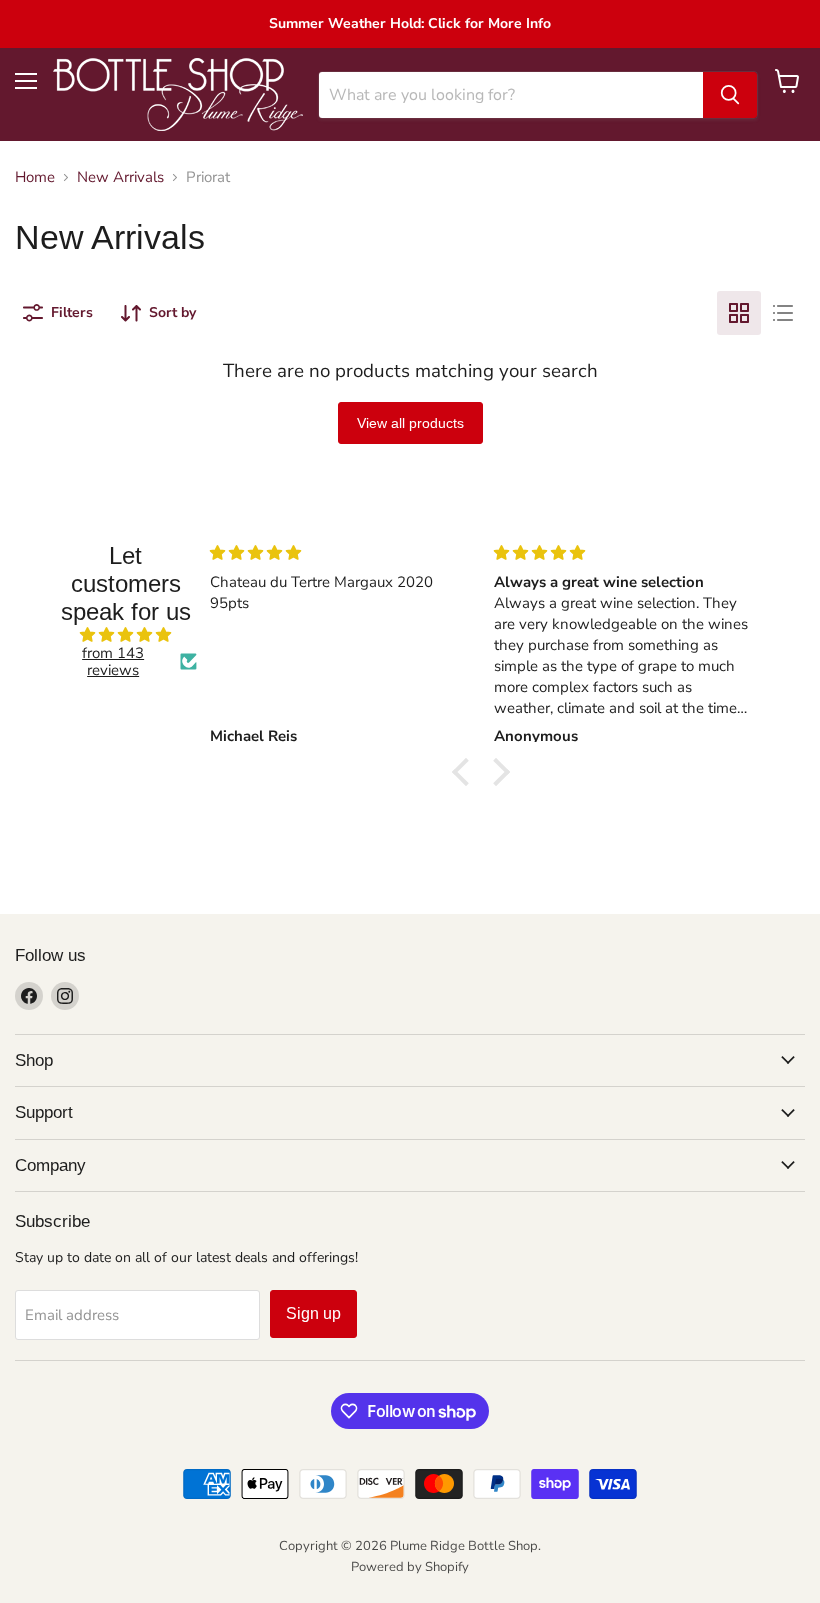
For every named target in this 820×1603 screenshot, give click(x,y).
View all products (410, 423)
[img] (126, 635)
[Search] (730, 95)
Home (35, 177)
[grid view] (739, 313)
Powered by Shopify (410, 1567)
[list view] (783, 313)
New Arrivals (120, 177)
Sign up (313, 1313)
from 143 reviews (113, 662)
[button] (466, 772)
